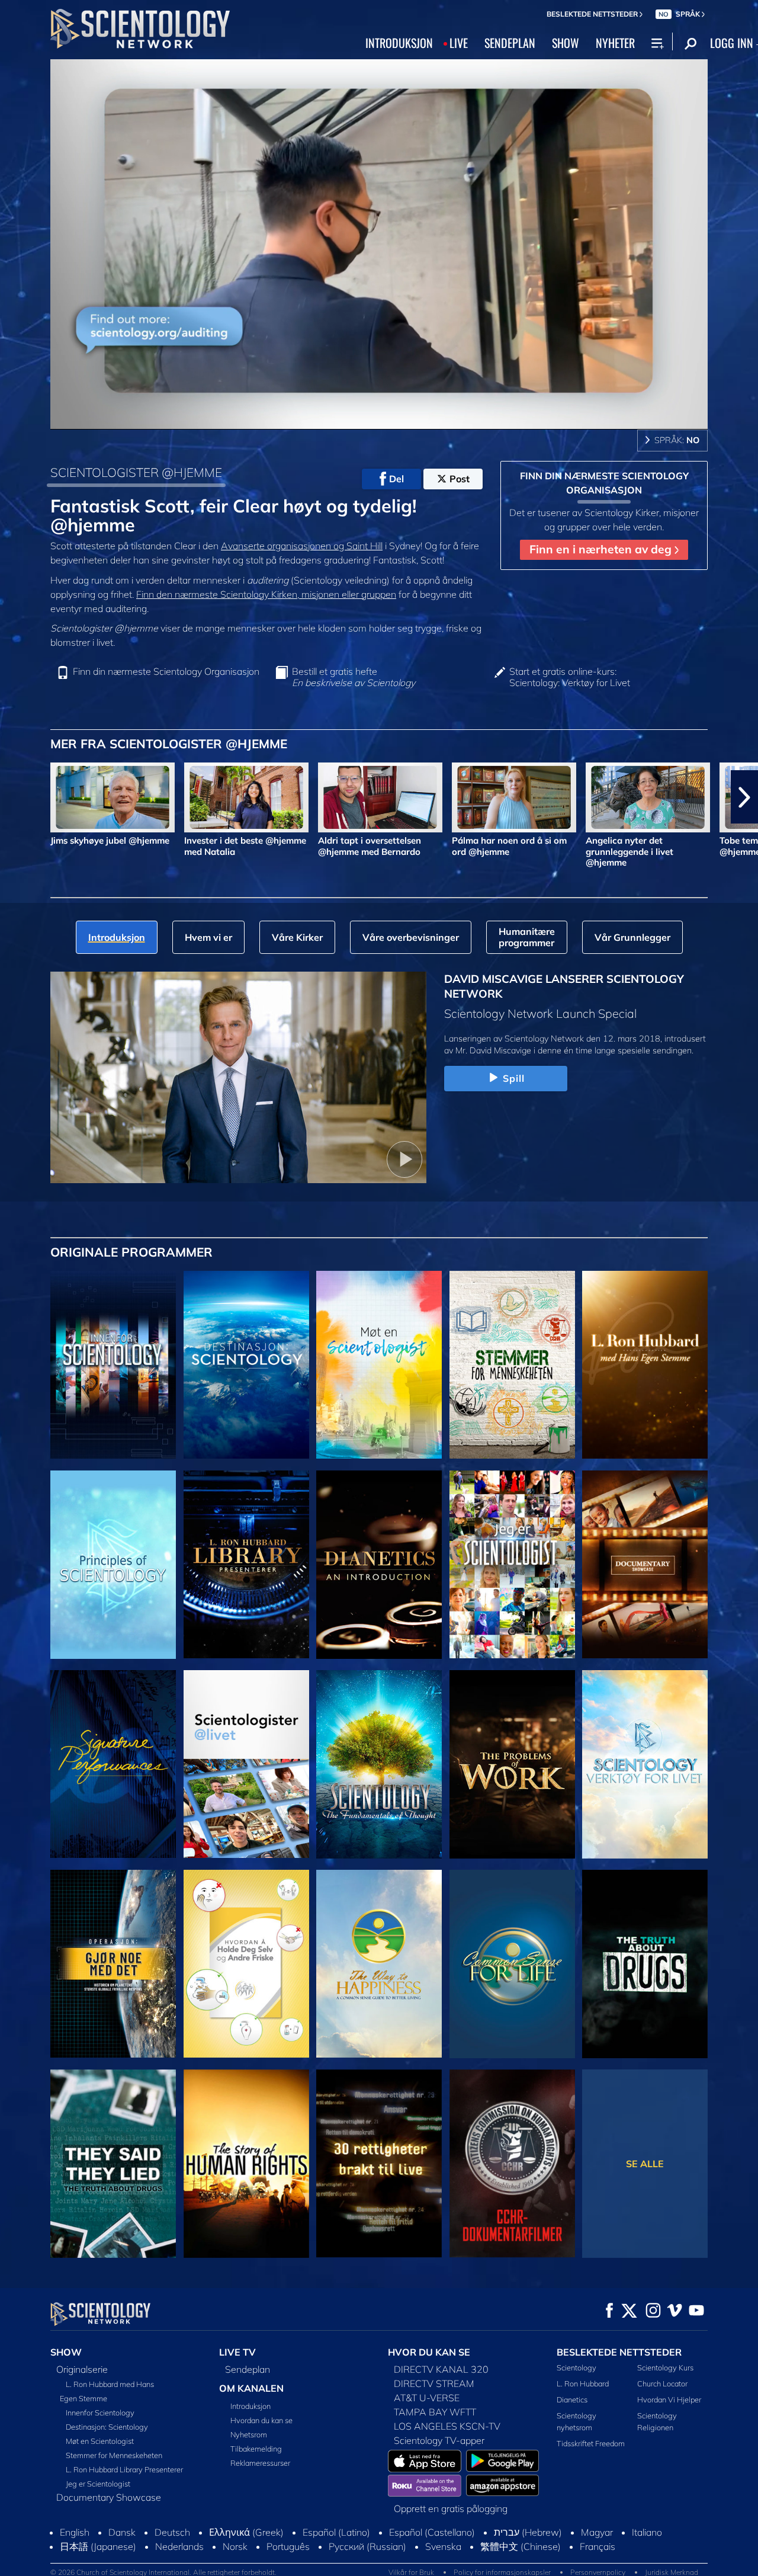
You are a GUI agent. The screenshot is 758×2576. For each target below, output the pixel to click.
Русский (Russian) (367, 2546)
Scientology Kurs (665, 2367)
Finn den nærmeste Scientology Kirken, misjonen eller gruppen (266, 594)
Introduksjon (250, 2406)
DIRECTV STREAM (434, 2383)
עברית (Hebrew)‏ (528, 2532)
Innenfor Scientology (100, 2412)
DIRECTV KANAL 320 (441, 2369)
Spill (514, 1078)
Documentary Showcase (109, 2497)
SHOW (566, 43)
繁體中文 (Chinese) (521, 2546)
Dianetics (572, 2399)
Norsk (235, 2546)
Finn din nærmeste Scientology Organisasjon (166, 672)
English (75, 2532)
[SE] (113, 1565)
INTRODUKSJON (399, 43)
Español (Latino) (336, 2532)
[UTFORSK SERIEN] (113, 1365)
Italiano (647, 2532)
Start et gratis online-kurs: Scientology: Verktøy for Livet (570, 677)
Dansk (122, 2532)
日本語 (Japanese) (98, 2546)
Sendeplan (248, 2369)
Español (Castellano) (432, 2532)
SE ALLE (645, 2164)
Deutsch (172, 2532)
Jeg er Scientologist (98, 2484)
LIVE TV (237, 2352)
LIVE (459, 43)
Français (598, 2546)
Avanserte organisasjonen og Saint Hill (302, 546)
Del (396, 479)
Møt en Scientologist (100, 2441)
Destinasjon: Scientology (107, 2427)
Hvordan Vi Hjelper (669, 2399)
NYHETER (615, 43)
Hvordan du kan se (261, 2420)
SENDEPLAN (510, 43)
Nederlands (179, 2546)
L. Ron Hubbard (583, 2383)
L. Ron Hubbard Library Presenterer (124, 2469)
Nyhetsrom (249, 2434)
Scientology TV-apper (439, 2440)
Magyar (597, 2532)
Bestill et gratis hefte (354, 677)
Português (288, 2546)
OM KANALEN (251, 2388)
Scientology (576, 2367)
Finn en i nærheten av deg (602, 549)
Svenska (443, 2546)
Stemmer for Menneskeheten (114, 2455)
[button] (14, 797)
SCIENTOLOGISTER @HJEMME (136, 472)
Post (460, 479)
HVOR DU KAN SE (429, 2352)
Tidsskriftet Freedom (591, 2443)
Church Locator (662, 2383)
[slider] (403, 418)
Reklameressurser (260, 2463)
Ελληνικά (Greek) (246, 2532)
